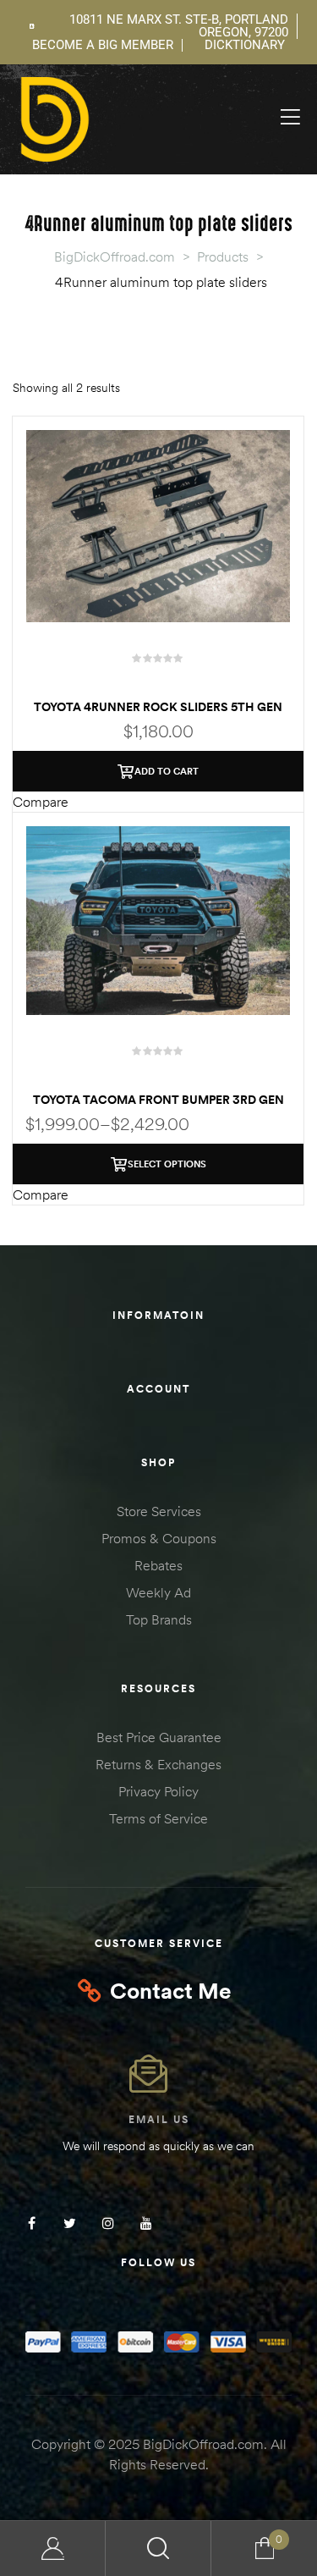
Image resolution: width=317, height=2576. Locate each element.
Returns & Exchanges (158, 1764)
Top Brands (159, 1619)
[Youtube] (146, 2223)
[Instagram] (108, 2223)
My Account (53, 2548)
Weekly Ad (158, 1592)
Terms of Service (158, 1818)
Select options (167, 1164)
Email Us (159, 2119)
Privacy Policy (158, 1791)
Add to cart (167, 771)
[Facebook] (32, 2223)
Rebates (158, 1565)
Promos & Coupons (159, 1538)
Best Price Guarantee (159, 1737)
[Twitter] (70, 2223)
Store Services (159, 1511)
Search (158, 2548)
